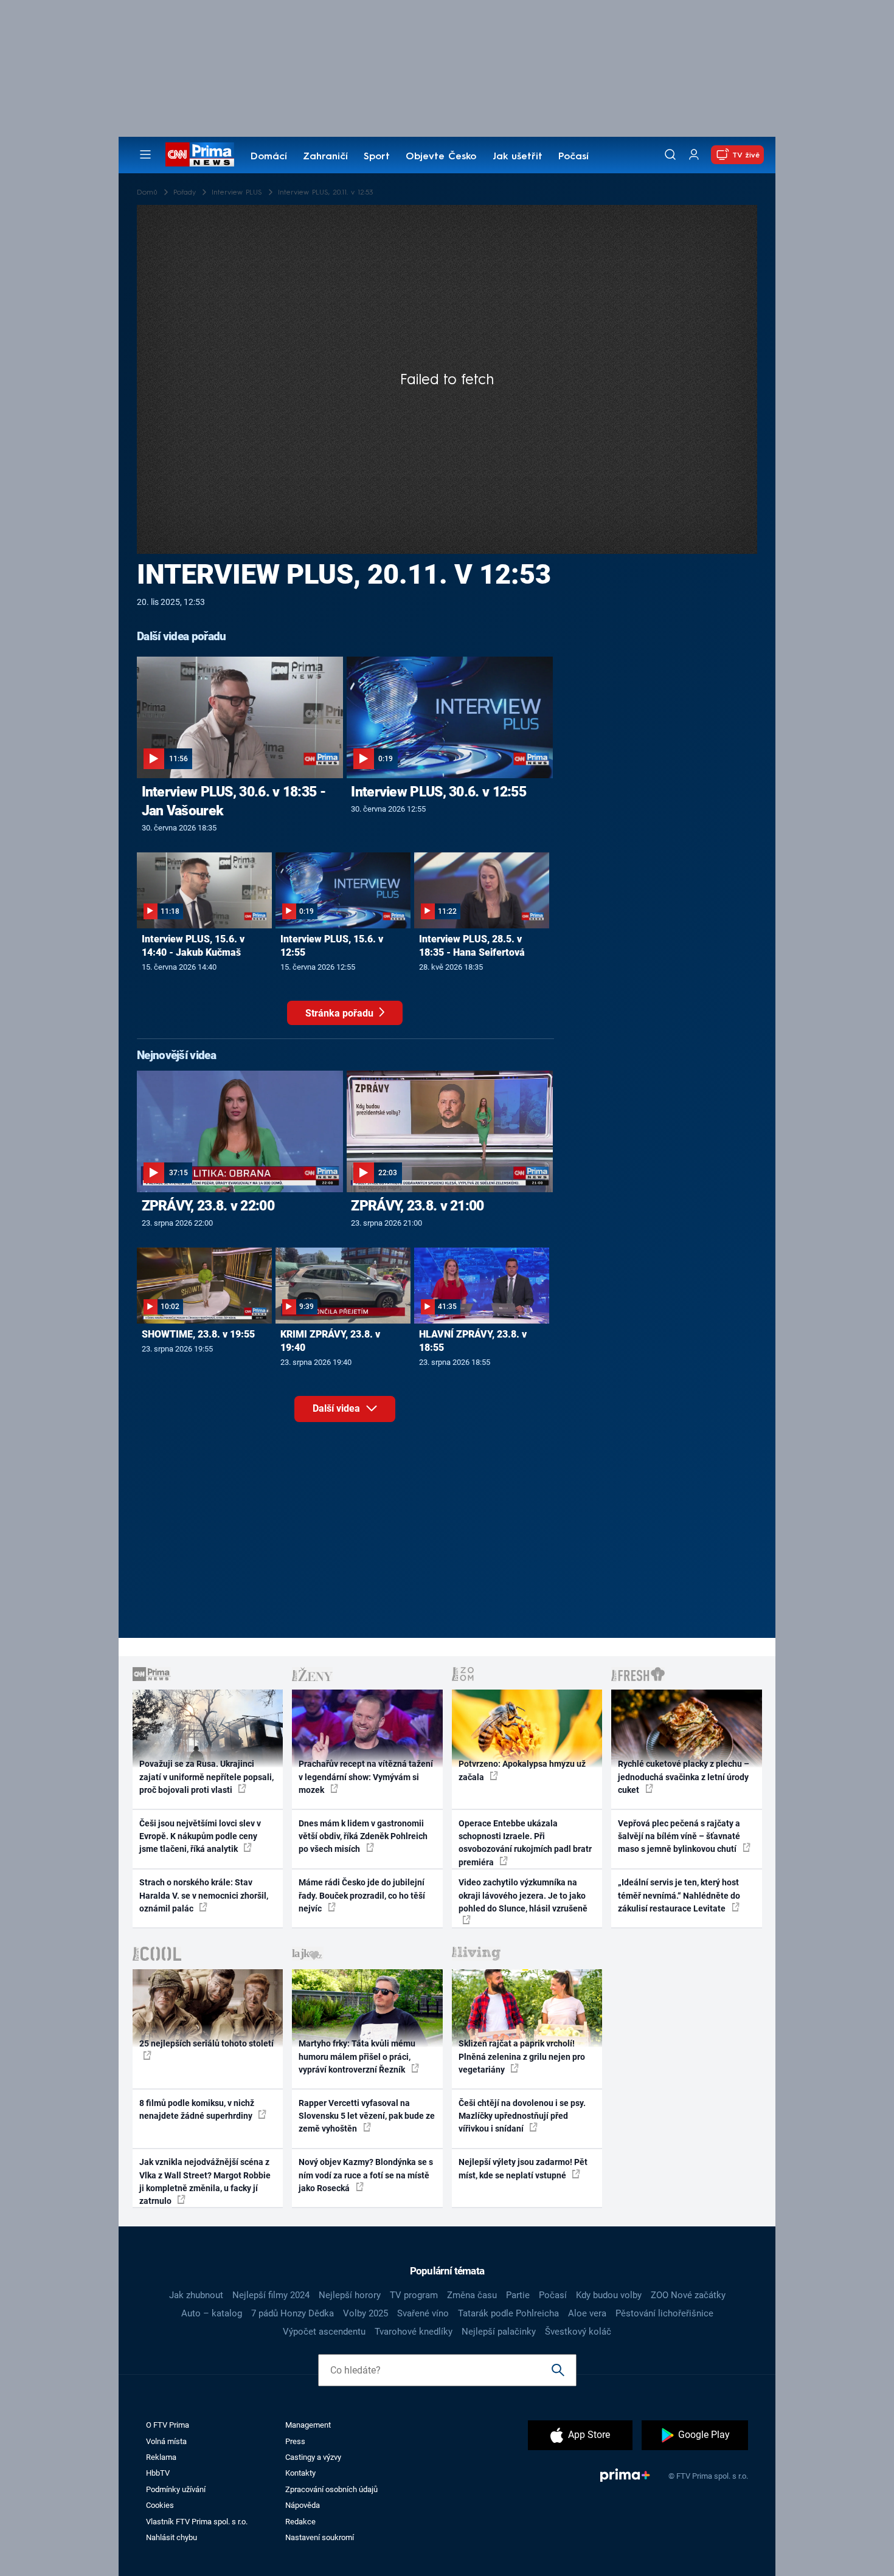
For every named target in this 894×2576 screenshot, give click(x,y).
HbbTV (158, 2473)
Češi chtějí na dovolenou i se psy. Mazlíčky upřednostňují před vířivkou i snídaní (522, 2116)
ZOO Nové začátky (688, 2295)
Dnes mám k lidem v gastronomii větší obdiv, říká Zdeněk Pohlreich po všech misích (363, 1836)
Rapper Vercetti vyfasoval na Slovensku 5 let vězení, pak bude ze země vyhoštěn (367, 2116)
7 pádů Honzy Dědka (293, 2313)
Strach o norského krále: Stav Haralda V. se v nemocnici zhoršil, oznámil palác (204, 1895)
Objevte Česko (441, 157)
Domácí (269, 157)
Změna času (472, 2295)
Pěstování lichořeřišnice (664, 2313)
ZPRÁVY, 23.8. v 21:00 (417, 1206)
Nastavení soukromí (320, 2537)
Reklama (161, 2457)
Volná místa (166, 2441)
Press (295, 2441)
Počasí (573, 157)
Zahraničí (325, 157)
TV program (414, 2295)
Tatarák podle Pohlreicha (508, 2313)
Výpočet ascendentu (324, 2332)
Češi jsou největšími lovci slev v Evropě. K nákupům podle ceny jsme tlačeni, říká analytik (200, 1836)
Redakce (300, 2522)
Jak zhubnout (196, 2295)
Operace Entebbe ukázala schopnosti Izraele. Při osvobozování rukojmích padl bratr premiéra (525, 1843)
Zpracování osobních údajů (331, 2489)
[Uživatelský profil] (694, 155)
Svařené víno (423, 2313)
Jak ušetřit (518, 157)
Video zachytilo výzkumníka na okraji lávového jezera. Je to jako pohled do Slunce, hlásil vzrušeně (523, 1895)
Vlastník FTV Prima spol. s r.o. (197, 2522)
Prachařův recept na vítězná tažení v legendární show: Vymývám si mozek (366, 1777)
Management (308, 2425)
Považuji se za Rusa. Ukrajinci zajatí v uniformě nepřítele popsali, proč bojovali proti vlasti (206, 1777)
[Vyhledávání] (670, 154)
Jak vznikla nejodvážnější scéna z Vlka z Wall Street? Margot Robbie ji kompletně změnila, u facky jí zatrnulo (205, 2181)
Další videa (338, 1408)
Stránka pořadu (341, 1013)
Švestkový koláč (578, 2332)
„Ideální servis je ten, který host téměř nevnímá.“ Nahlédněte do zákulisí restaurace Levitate (679, 1895)
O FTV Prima (168, 2425)
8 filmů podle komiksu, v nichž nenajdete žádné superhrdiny (197, 2109)
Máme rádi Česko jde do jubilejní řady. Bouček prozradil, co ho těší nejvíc (362, 1895)
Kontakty (300, 2473)
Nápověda (303, 2505)
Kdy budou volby (609, 2295)
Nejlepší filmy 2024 (271, 2295)
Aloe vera (587, 2313)
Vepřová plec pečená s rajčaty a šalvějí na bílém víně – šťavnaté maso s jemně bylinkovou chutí (679, 1836)
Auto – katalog (212, 2313)
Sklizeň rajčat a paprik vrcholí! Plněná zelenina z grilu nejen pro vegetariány (522, 2056)
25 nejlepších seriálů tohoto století (206, 2043)
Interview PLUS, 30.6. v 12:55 (438, 792)
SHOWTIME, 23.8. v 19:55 (198, 1334)
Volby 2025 (366, 2313)
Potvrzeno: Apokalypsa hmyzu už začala (522, 1770)
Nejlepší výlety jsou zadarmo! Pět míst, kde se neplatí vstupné (523, 2168)
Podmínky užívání (176, 2489)
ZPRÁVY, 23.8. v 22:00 (208, 1206)
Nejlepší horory (350, 2295)
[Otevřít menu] (145, 154)
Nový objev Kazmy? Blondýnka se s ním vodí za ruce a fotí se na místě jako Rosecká (366, 2175)
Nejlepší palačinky (499, 2332)
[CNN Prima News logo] (200, 154)
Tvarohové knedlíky (414, 2332)
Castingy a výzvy (313, 2457)
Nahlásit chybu (172, 2537)
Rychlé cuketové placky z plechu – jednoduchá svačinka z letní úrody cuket (684, 1777)
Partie (518, 2295)
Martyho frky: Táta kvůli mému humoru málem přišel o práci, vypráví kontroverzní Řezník (357, 2056)
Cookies (160, 2505)
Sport (377, 157)
